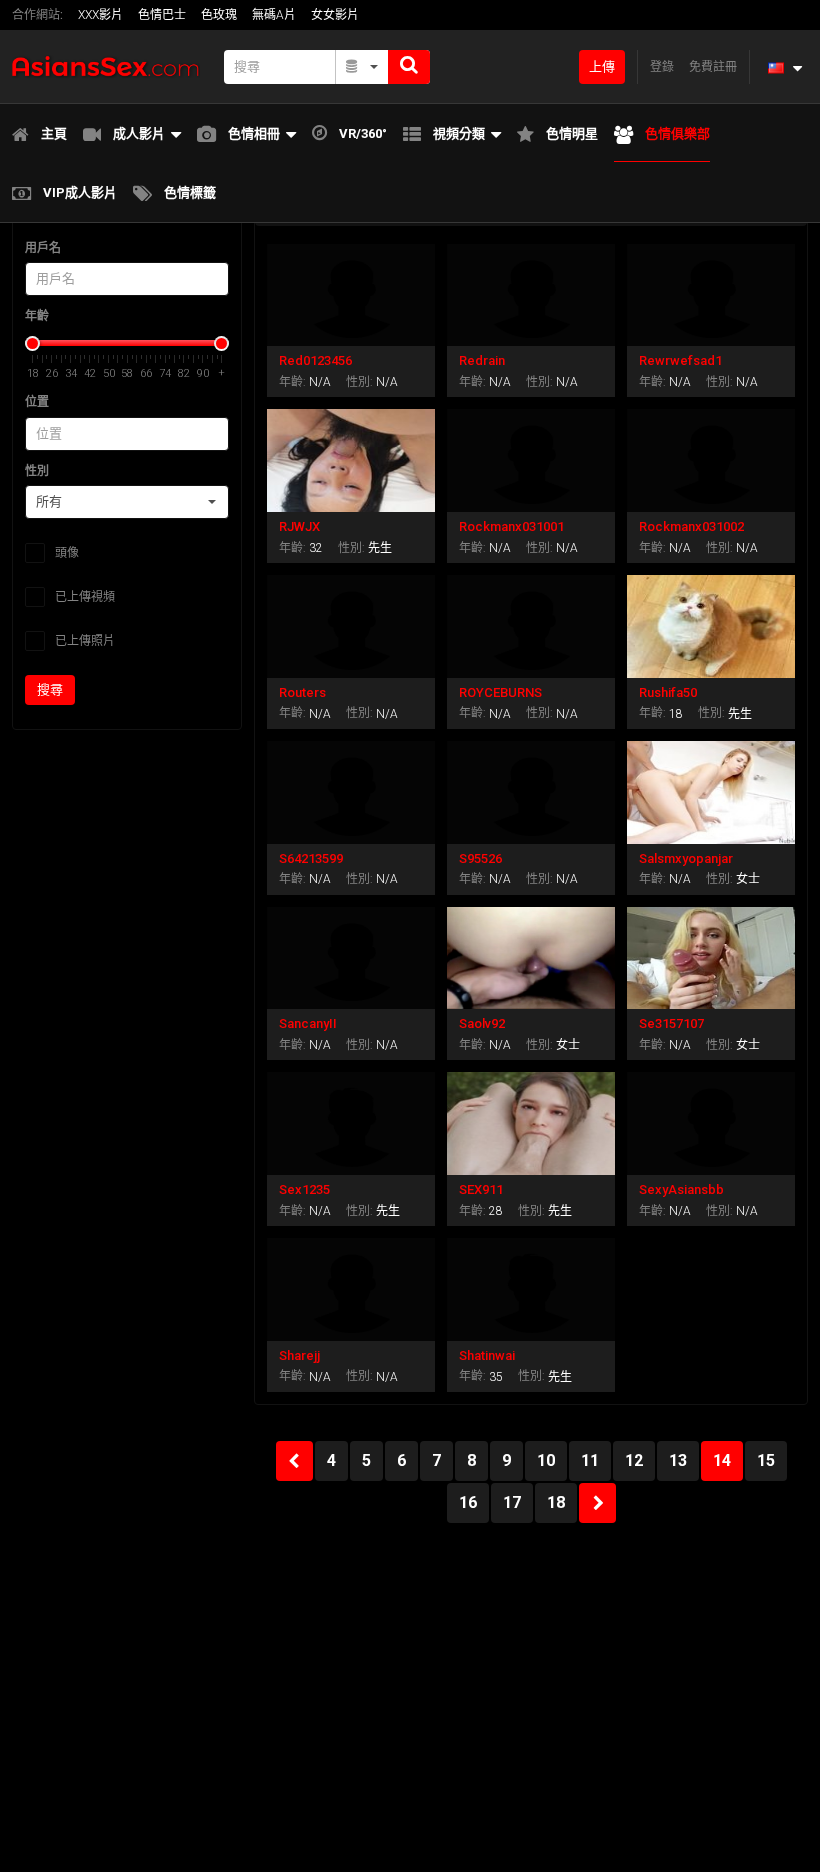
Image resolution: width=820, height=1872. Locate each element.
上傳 (602, 66)
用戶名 (43, 248)
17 (512, 1502)
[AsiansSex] (112, 66)
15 (766, 1460)
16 (468, 1502)
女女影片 (335, 15)
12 (634, 1460)
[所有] (362, 67)
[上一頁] (294, 1461)
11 (590, 1460)
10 (546, 1460)
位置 (37, 402)
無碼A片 (274, 15)
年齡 (37, 316)
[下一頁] (597, 1503)
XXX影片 (100, 15)
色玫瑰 (219, 15)
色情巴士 (162, 15)
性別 (37, 471)
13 (678, 1460)
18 (556, 1502)
